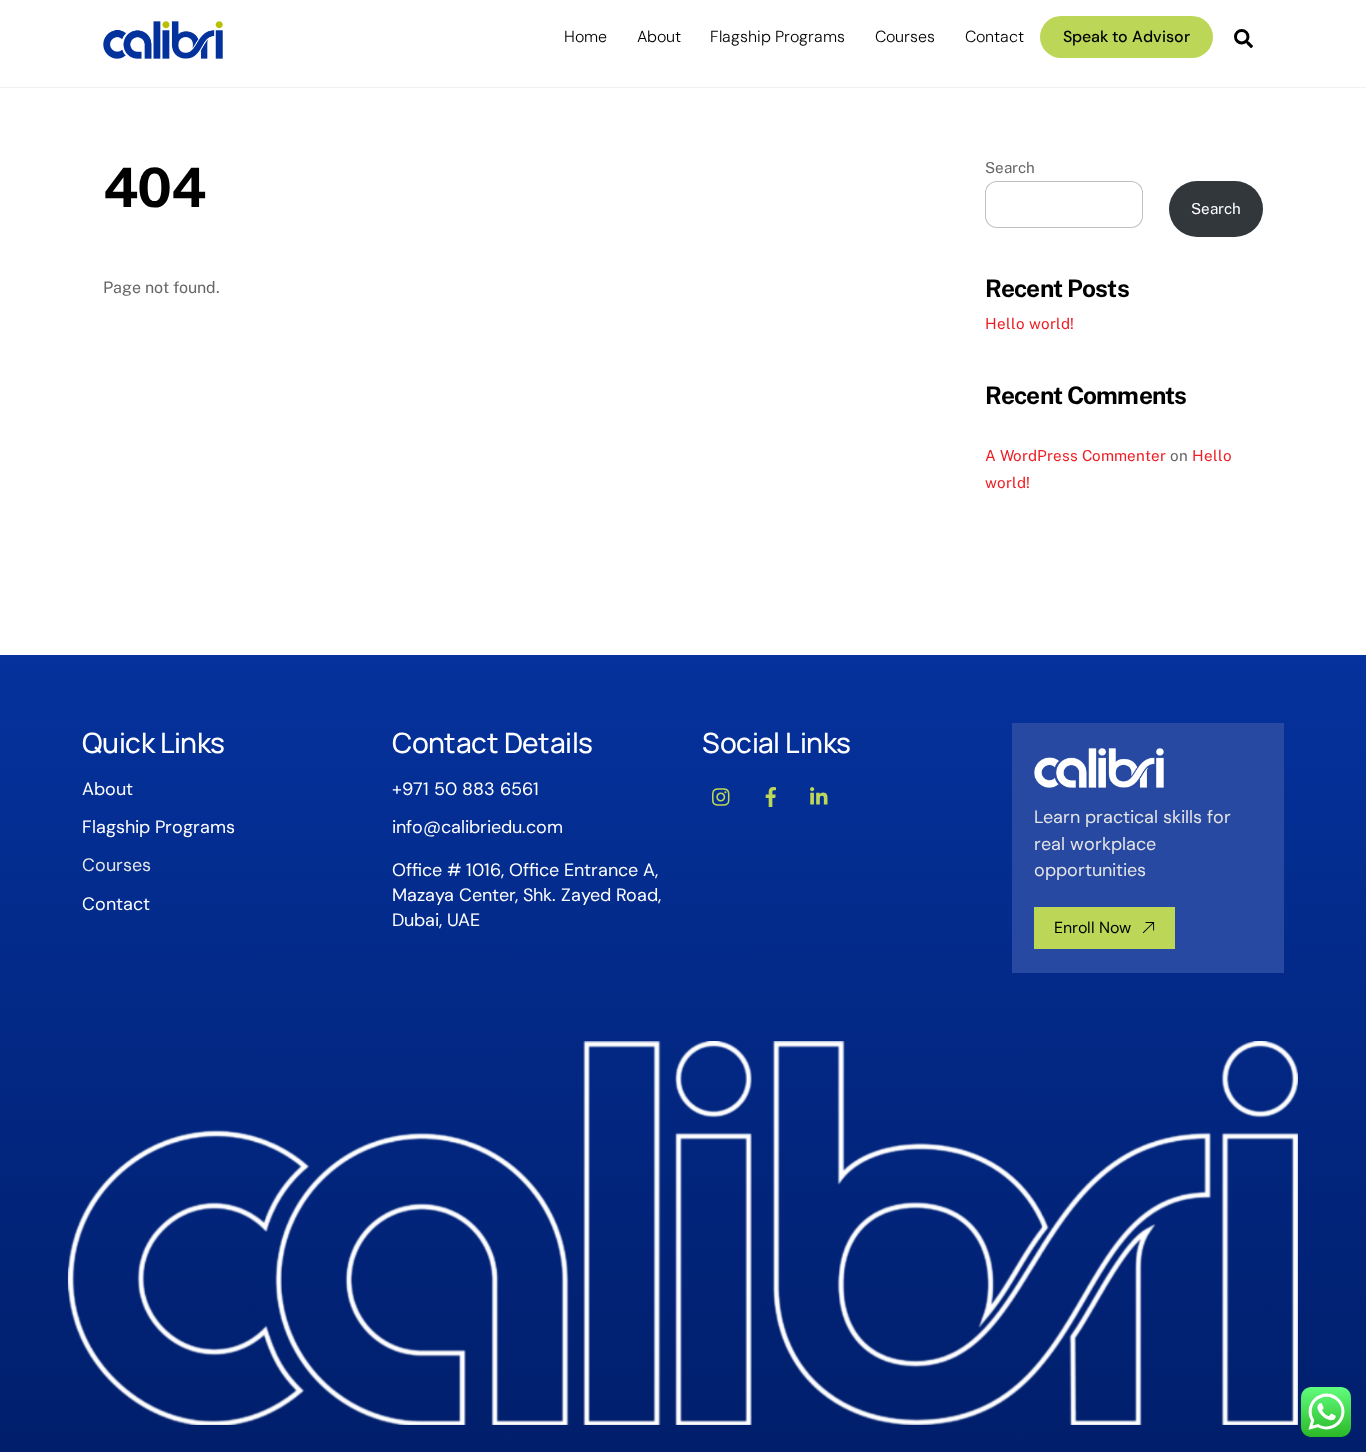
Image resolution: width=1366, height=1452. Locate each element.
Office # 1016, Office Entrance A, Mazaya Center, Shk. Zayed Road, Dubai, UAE (526, 895)
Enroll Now (1092, 927)
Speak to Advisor (1126, 36)
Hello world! (1029, 323)
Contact (994, 36)
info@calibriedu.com (477, 827)
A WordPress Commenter (1075, 455)
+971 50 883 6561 (465, 789)
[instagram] (722, 795)
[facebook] (771, 795)
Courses (905, 36)
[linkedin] (820, 795)
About (659, 36)
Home (585, 36)
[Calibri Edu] (163, 49)
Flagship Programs (777, 36)
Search (1010, 167)
